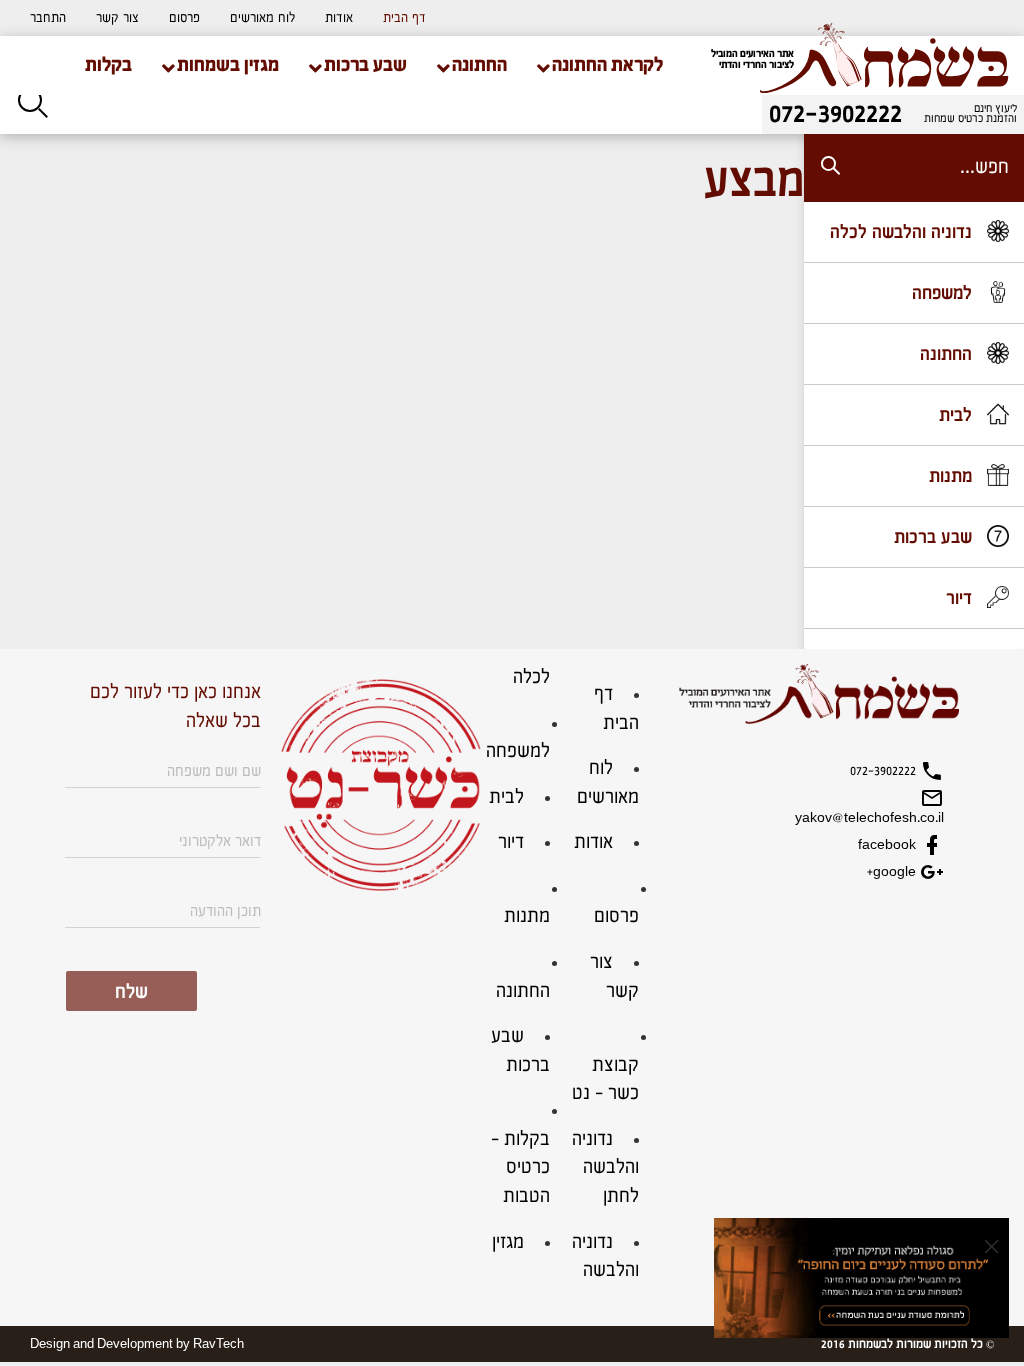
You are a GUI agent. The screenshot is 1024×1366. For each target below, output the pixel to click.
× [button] (991, 1246)
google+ (893, 872)
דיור (511, 842)
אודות (339, 18)
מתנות (527, 916)
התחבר (48, 18)
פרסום (184, 18)
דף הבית (404, 18)
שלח (131, 992)
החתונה (523, 991)
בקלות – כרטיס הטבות (520, 1168)
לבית (506, 797)
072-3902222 (885, 771)
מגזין (508, 1242)
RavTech (218, 1344)
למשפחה (518, 751)
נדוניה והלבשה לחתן (605, 1168)
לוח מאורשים (262, 18)
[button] (48, 18)
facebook (889, 845)
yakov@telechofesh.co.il (869, 818)
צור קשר (117, 18)
